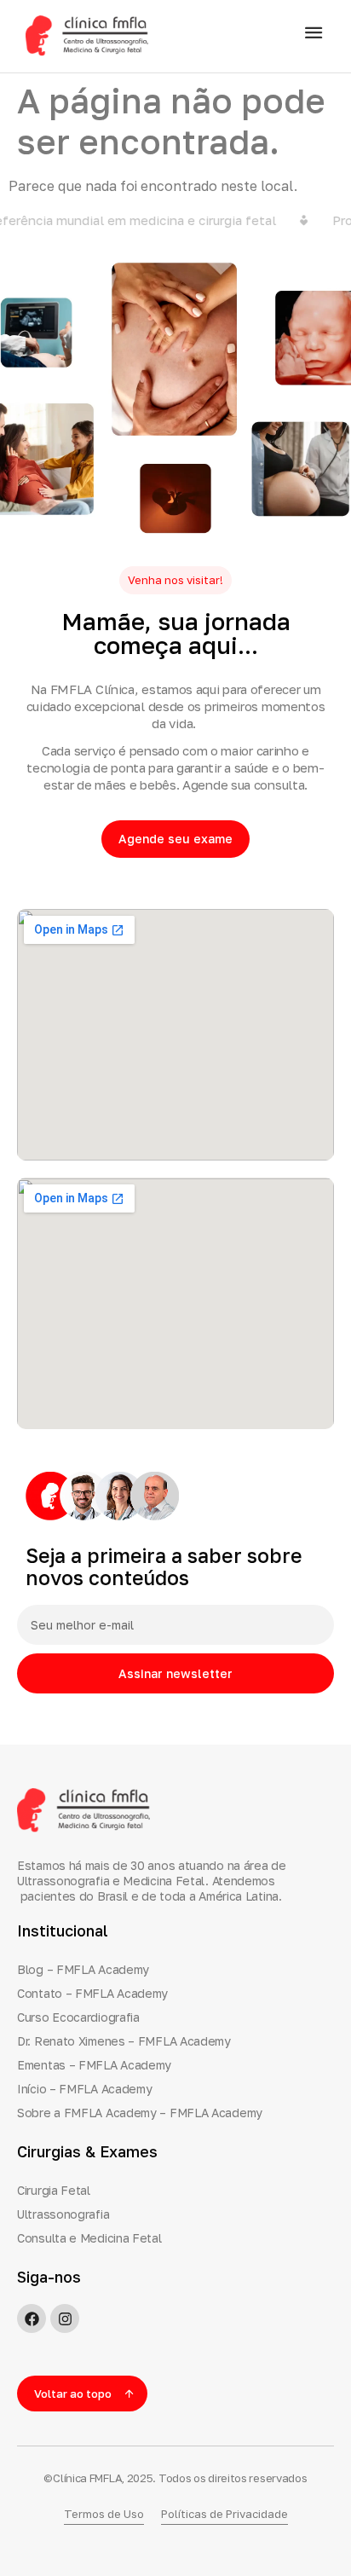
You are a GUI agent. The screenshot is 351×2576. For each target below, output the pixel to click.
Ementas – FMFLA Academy (94, 2065)
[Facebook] (32, 2318)
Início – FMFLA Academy (84, 2089)
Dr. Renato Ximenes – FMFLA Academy (124, 2041)
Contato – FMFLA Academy (92, 1993)
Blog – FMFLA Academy (83, 1969)
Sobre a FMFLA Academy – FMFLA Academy (140, 2113)
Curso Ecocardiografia (78, 2017)
